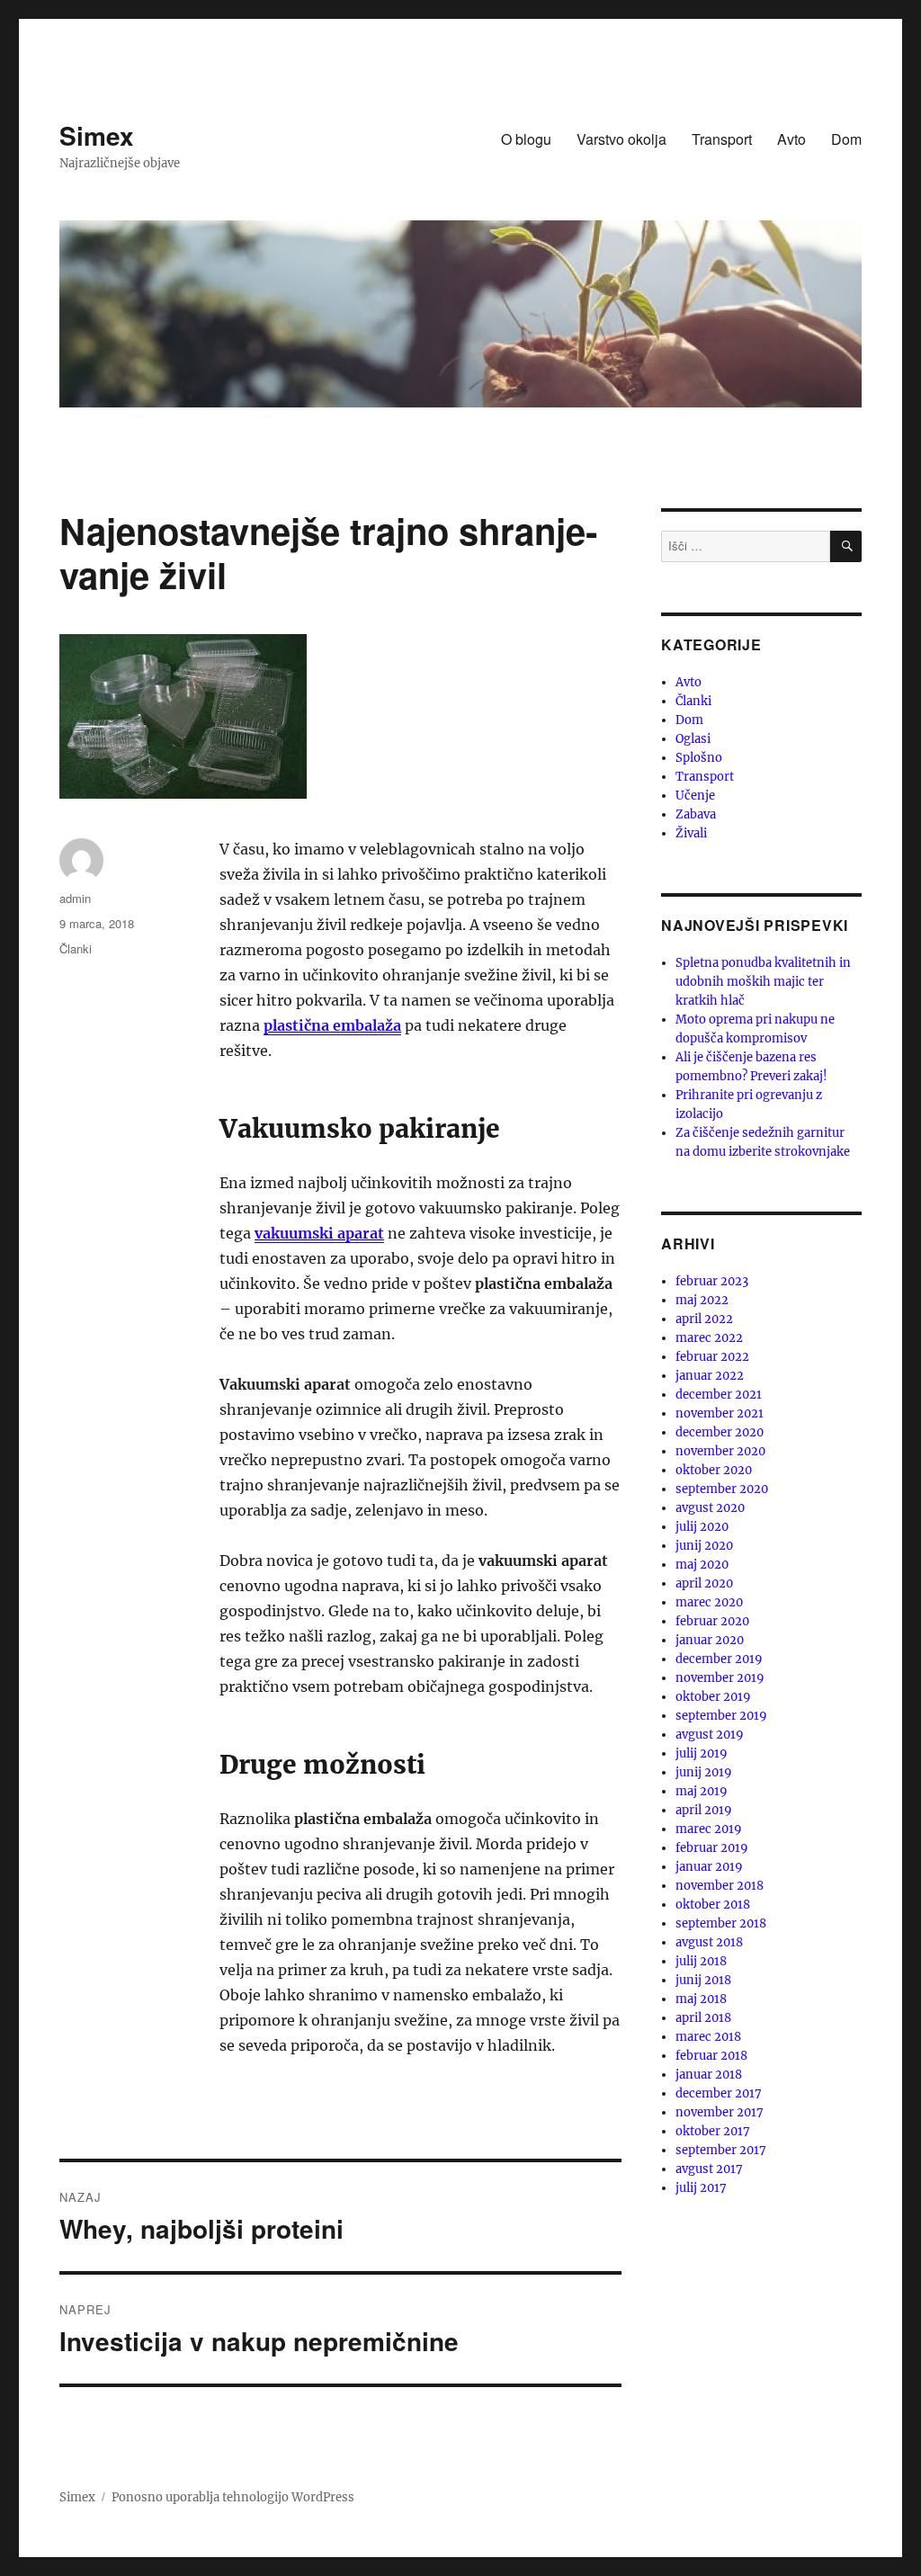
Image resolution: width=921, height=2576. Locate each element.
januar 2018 (709, 2075)
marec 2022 (709, 1338)
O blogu (526, 139)
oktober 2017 (713, 2131)
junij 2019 (704, 1772)
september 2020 (722, 1489)
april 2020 (704, 1583)
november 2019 (720, 1678)
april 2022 (704, 1319)
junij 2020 (704, 1546)
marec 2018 (708, 2037)
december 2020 (720, 1432)
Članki (76, 948)
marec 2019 (709, 1829)
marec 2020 (709, 1602)
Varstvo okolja (621, 139)
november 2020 (720, 1451)
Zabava (696, 814)
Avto (791, 139)
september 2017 (721, 2150)
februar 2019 (712, 1848)
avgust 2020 (710, 1508)
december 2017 (719, 2093)
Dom (846, 139)
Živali (691, 833)
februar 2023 (712, 1281)
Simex (97, 135)
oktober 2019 (713, 1697)
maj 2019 (702, 1791)
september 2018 (721, 1923)
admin (75, 898)
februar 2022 (712, 1357)
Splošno (699, 758)
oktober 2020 (714, 1470)
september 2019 (721, 1716)
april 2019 (704, 1810)
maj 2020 (702, 1565)
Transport (722, 139)
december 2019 (719, 1659)
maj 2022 (702, 1300)
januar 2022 (710, 1376)
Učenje (695, 796)
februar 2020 (712, 1621)
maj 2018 (701, 1999)
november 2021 (720, 1413)
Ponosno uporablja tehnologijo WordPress (233, 2497)
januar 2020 (710, 1640)
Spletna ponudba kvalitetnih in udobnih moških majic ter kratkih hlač (763, 982)
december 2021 (719, 1395)
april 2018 (703, 2018)
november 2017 (720, 2112)
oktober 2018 (713, 1905)
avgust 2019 (710, 1735)
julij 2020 (702, 1527)
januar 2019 (709, 1867)
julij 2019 (702, 1753)
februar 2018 (711, 2056)
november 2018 (720, 1886)
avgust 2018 (709, 1942)
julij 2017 (701, 2188)
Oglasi (693, 739)
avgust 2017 (709, 2169)
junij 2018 (703, 1980)
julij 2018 (701, 1961)
